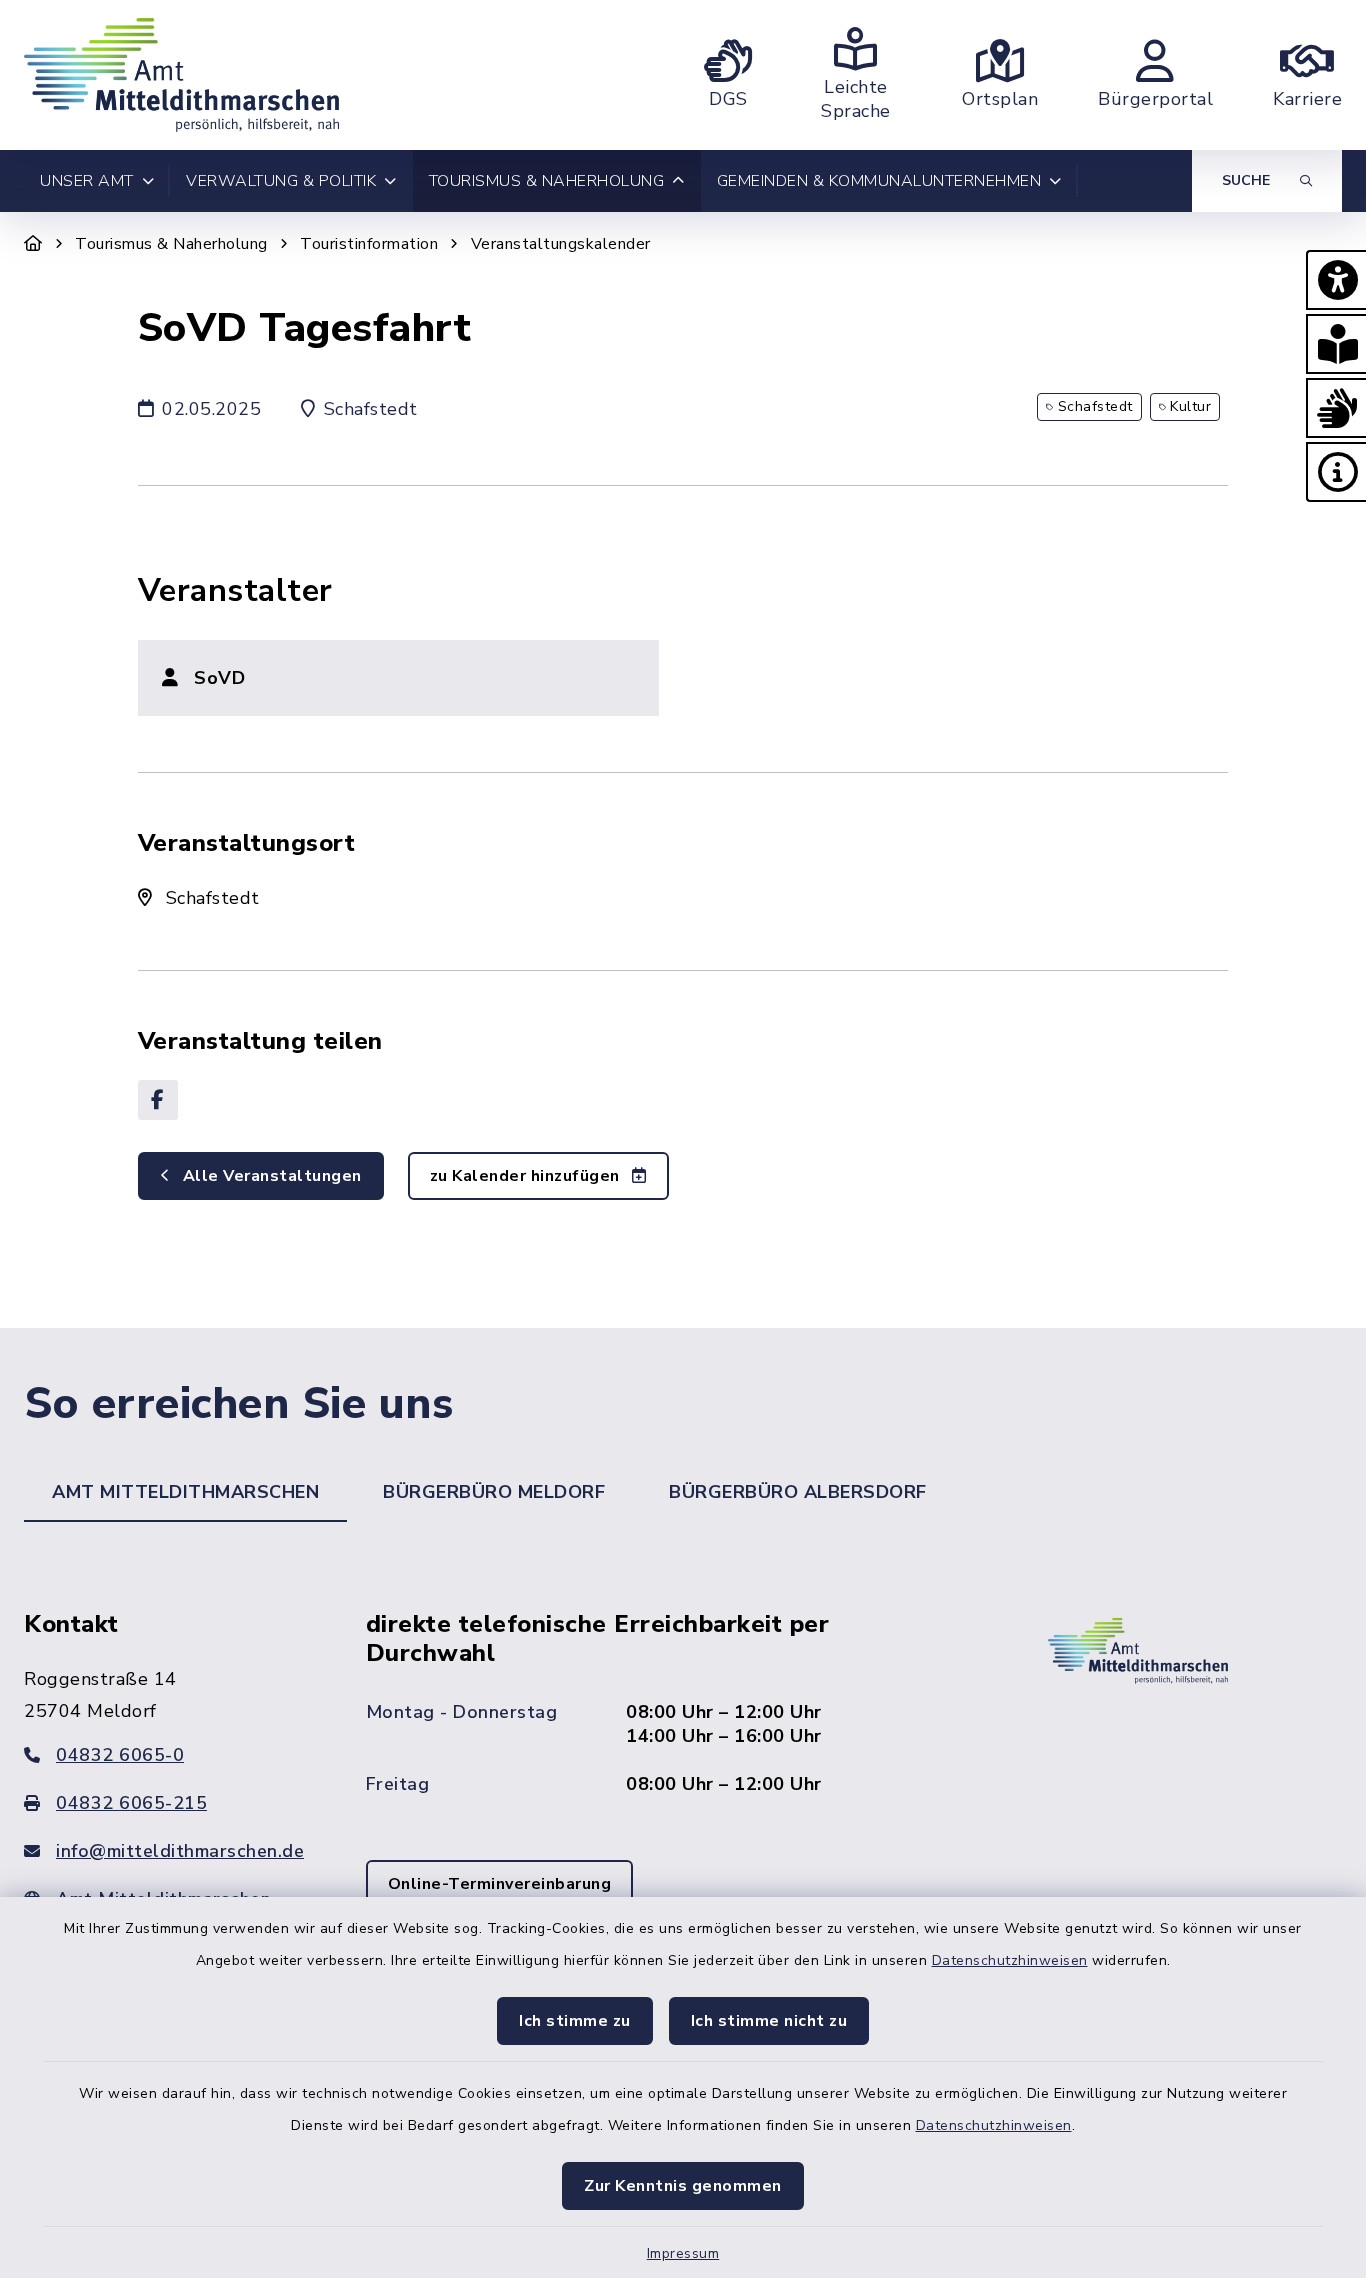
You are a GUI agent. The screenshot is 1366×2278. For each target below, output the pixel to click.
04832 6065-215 (131, 1803)
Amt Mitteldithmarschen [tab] (185, 1492)
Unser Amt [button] (87, 181)
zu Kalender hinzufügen (527, 1176)
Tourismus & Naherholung (171, 244)
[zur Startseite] (181, 75)
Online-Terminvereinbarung (500, 1884)
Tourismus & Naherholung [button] (547, 181)
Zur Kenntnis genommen (683, 2186)
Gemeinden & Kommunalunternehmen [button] (879, 181)
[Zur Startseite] (33, 244)
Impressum (683, 2253)
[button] (1336, 280)
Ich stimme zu (575, 2021)
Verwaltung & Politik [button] (281, 181)
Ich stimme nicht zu (769, 2021)
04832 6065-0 (120, 1755)
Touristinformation (369, 244)
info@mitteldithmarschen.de (180, 1851)
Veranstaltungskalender (561, 244)
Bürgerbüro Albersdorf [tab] (798, 1492)
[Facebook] (158, 1100)
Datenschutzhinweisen (1010, 1960)
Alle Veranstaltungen (270, 1176)
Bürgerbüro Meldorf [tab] (494, 1492)
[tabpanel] (683, 1787)
